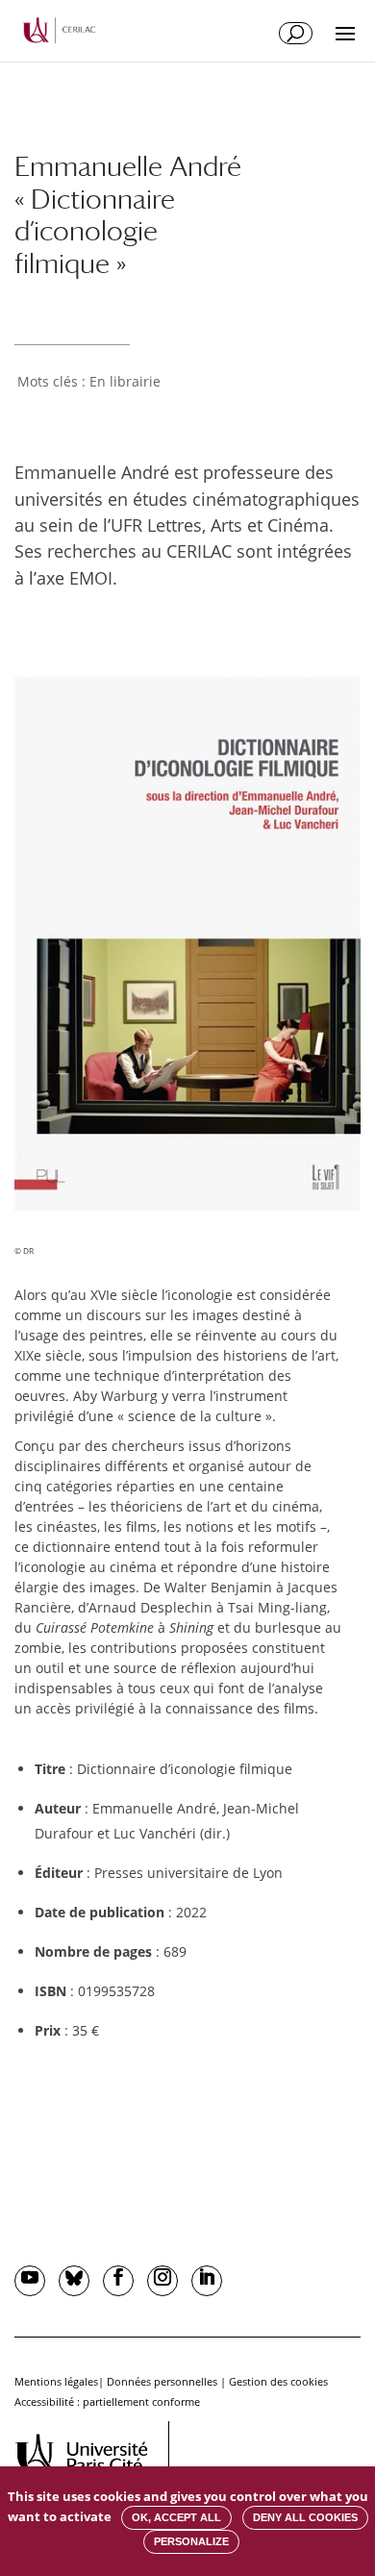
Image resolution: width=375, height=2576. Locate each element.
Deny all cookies (305, 2517)
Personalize (191, 2541)
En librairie (125, 381)
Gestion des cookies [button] (278, 2381)
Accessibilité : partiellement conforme (107, 2401)
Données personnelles (162, 2381)
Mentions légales (56, 2381)
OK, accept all (176, 2517)
